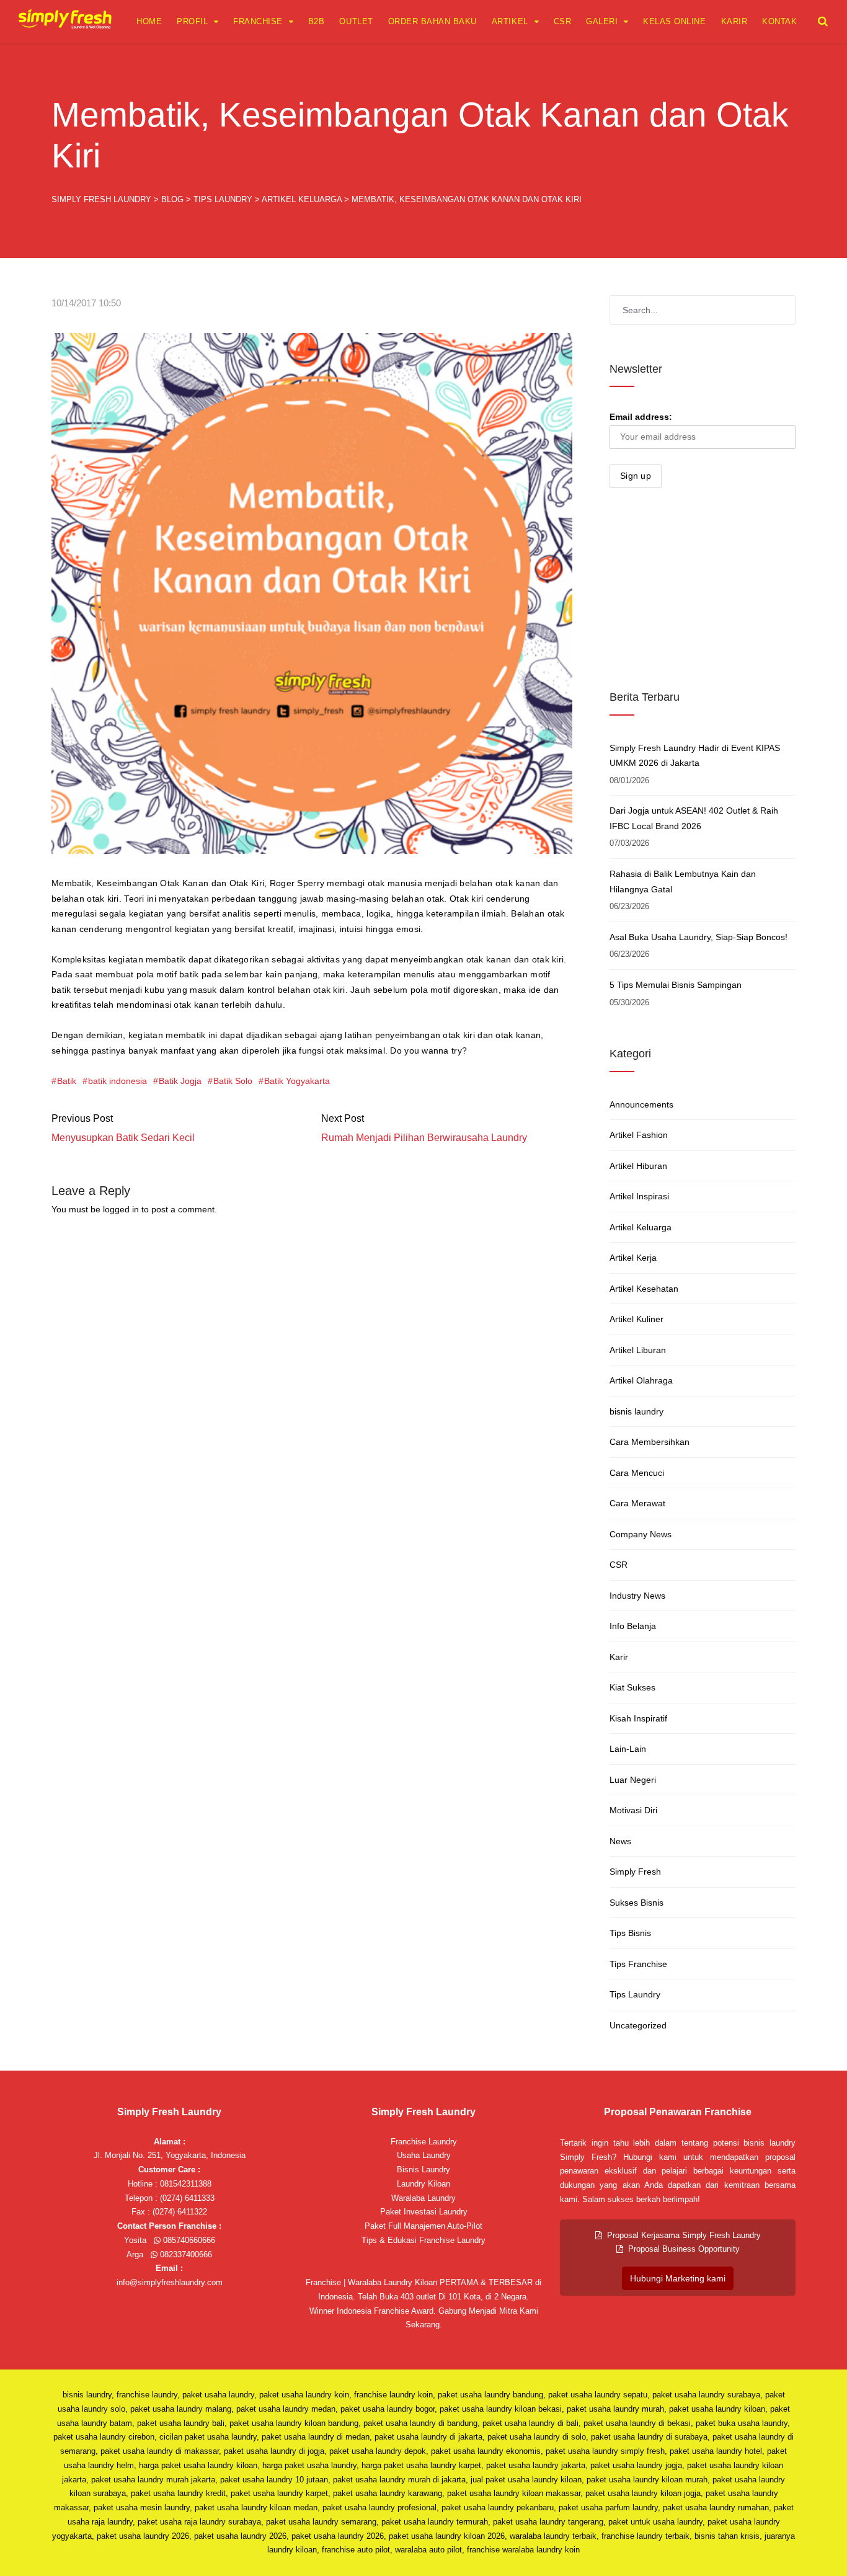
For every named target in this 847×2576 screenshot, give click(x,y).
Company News (641, 1534)
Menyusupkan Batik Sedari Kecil (123, 1138)
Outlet (356, 21)
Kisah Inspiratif (638, 1718)
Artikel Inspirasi (639, 1196)
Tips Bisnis (630, 1933)
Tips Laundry (635, 1994)
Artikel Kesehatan (644, 1289)
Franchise (258, 21)
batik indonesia (118, 1081)
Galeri (602, 21)
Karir (734, 21)
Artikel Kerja (633, 1258)
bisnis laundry (636, 1411)
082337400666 (185, 2254)
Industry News (637, 1596)
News (620, 1841)
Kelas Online (674, 21)
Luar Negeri (633, 1780)
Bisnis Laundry (423, 2170)
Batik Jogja (180, 1081)
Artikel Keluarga (641, 1227)
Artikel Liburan (638, 1350)
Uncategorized (638, 2025)
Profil (192, 21)
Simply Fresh (635, 1872)
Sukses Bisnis (636, 1903)
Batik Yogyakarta (297, 1081)
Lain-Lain (628, 1749)
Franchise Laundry (424, 2142)
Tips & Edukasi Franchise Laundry (423, 2240)
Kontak (779, 21)
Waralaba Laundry (423, 2198)
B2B (317, 21)
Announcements (641, 1104)
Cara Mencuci (637, 1473)
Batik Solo (233, 1081)
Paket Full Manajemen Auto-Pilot (423, 2226)
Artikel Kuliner (636, 1319)
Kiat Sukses (632, 1687)
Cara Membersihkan (650, 1442)
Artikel (510, 21)
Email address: (641, 417)
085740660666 (188, 2240)
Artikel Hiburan (638, 1166)
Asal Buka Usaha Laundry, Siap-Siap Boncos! (698, 937)
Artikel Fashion (639, 1135)
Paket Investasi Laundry (424, 2212)
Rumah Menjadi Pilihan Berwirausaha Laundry (424, 1138)
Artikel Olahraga (641, 1380)
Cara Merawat (637, 1503)
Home (149, 21)
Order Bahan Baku (432, 21)
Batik (67, 1081)
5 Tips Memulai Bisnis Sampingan (676, 985)
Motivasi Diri (633, 1810)
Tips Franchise (638, 1964)
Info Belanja (633, 1626)
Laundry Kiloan (423, 2184)
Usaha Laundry (424, 2155)
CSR (563, 21)
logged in (121, 1209)
